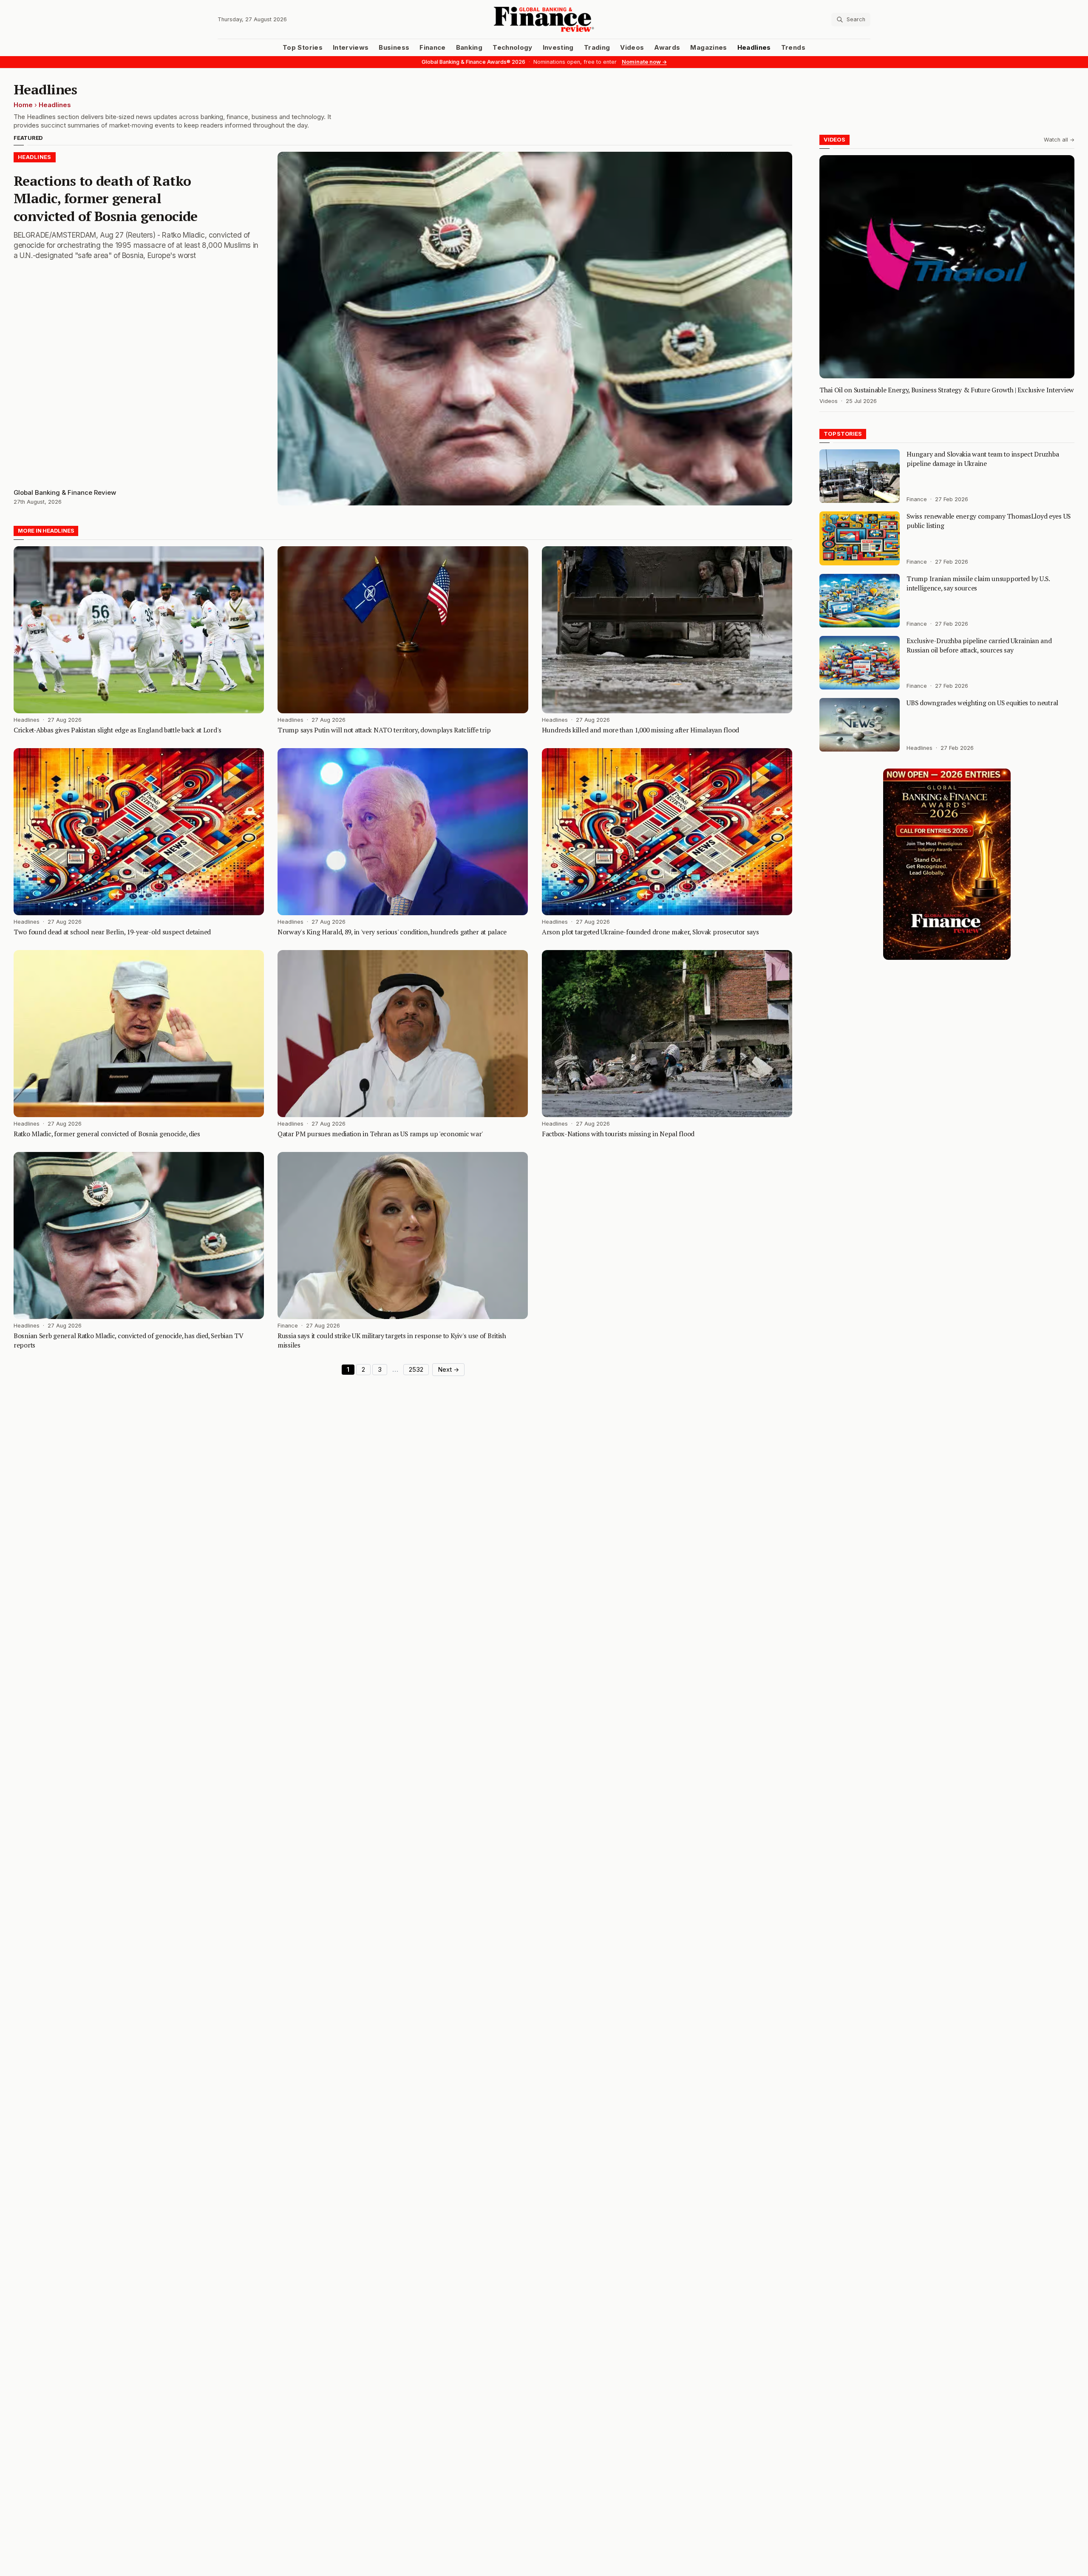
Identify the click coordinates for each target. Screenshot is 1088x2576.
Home (23, 105)
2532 (416, 1370)
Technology (513, 48)
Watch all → (1059, 140)
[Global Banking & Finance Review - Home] (544, 19)
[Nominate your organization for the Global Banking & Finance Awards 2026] (947, 864)
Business (394, 48)
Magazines (708, 48)
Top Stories (303, 48)
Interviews (351, 48)
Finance (432, 48)
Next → (448, 1370)
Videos (632, 48)
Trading (597, 48)
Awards (667, 48)
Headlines (754, 48)
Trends (793, 48)
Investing (558, 48)
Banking (469, 48)
